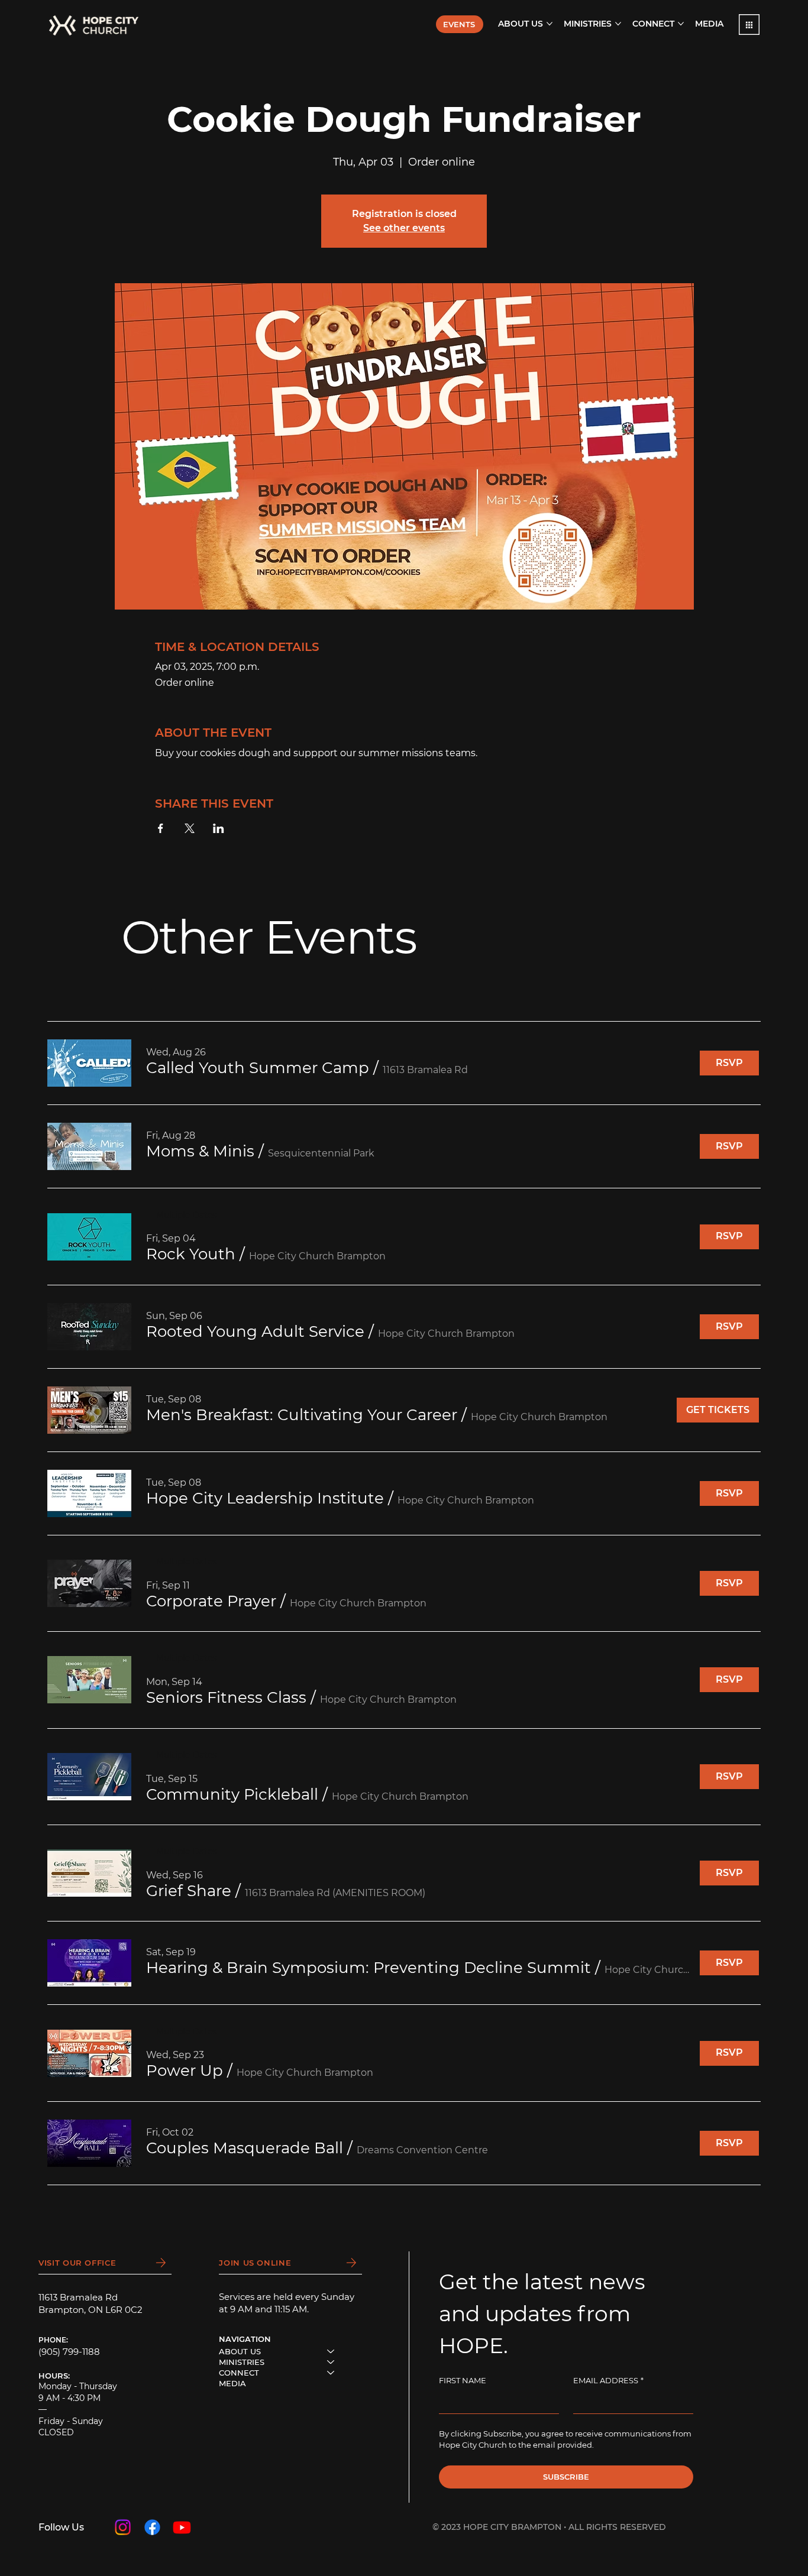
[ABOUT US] (331, 2351)
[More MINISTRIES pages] (618, 24)
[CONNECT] (331, 2373)
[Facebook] (152, 2527)
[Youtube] (182, 2527)
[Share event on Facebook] (161, 828)
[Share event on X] (190, 828)
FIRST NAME (463, 2380)
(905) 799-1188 (69, 2352)
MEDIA (232, 2383)
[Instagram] (123, 2527)
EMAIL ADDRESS (608, 2380)
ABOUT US (240, 2351)
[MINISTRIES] (331, 2362)
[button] (749, 25)
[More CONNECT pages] (681, 24)
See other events (404, 228)
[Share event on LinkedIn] (219, 828)
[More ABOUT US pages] (550, 24)
